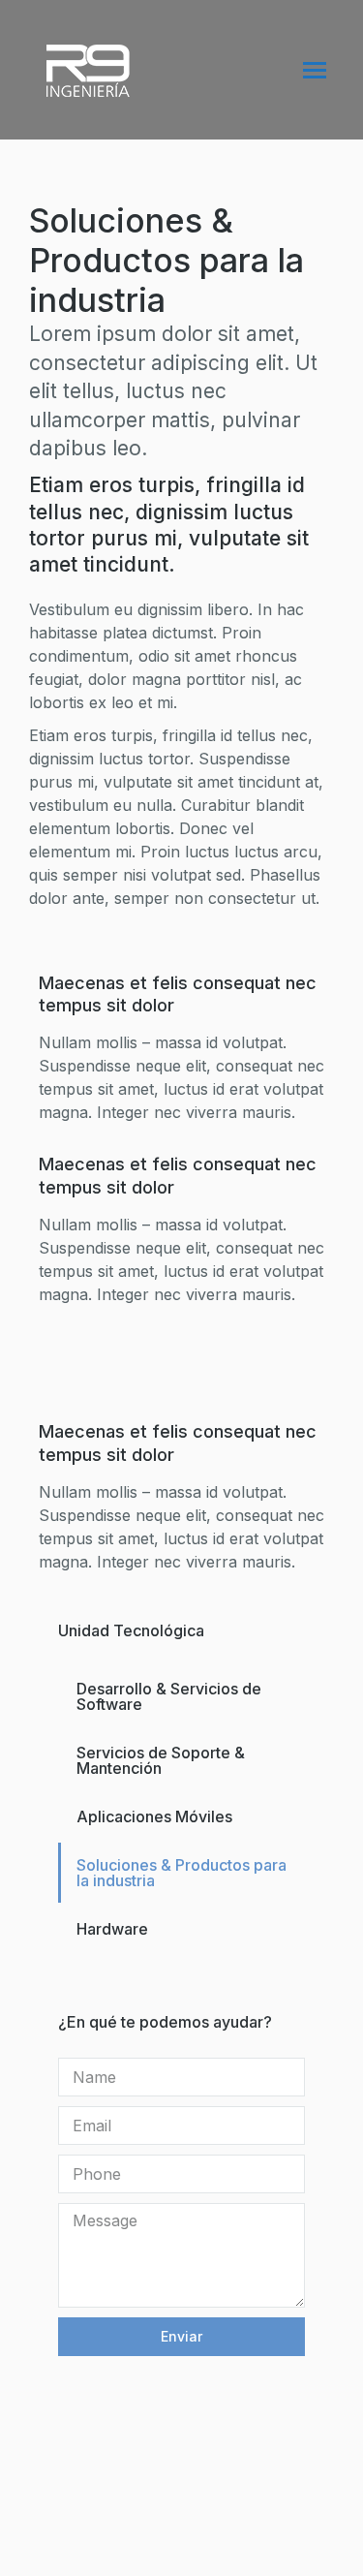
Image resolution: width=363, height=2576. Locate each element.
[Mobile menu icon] (315, 70)
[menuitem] (181, 1696)
